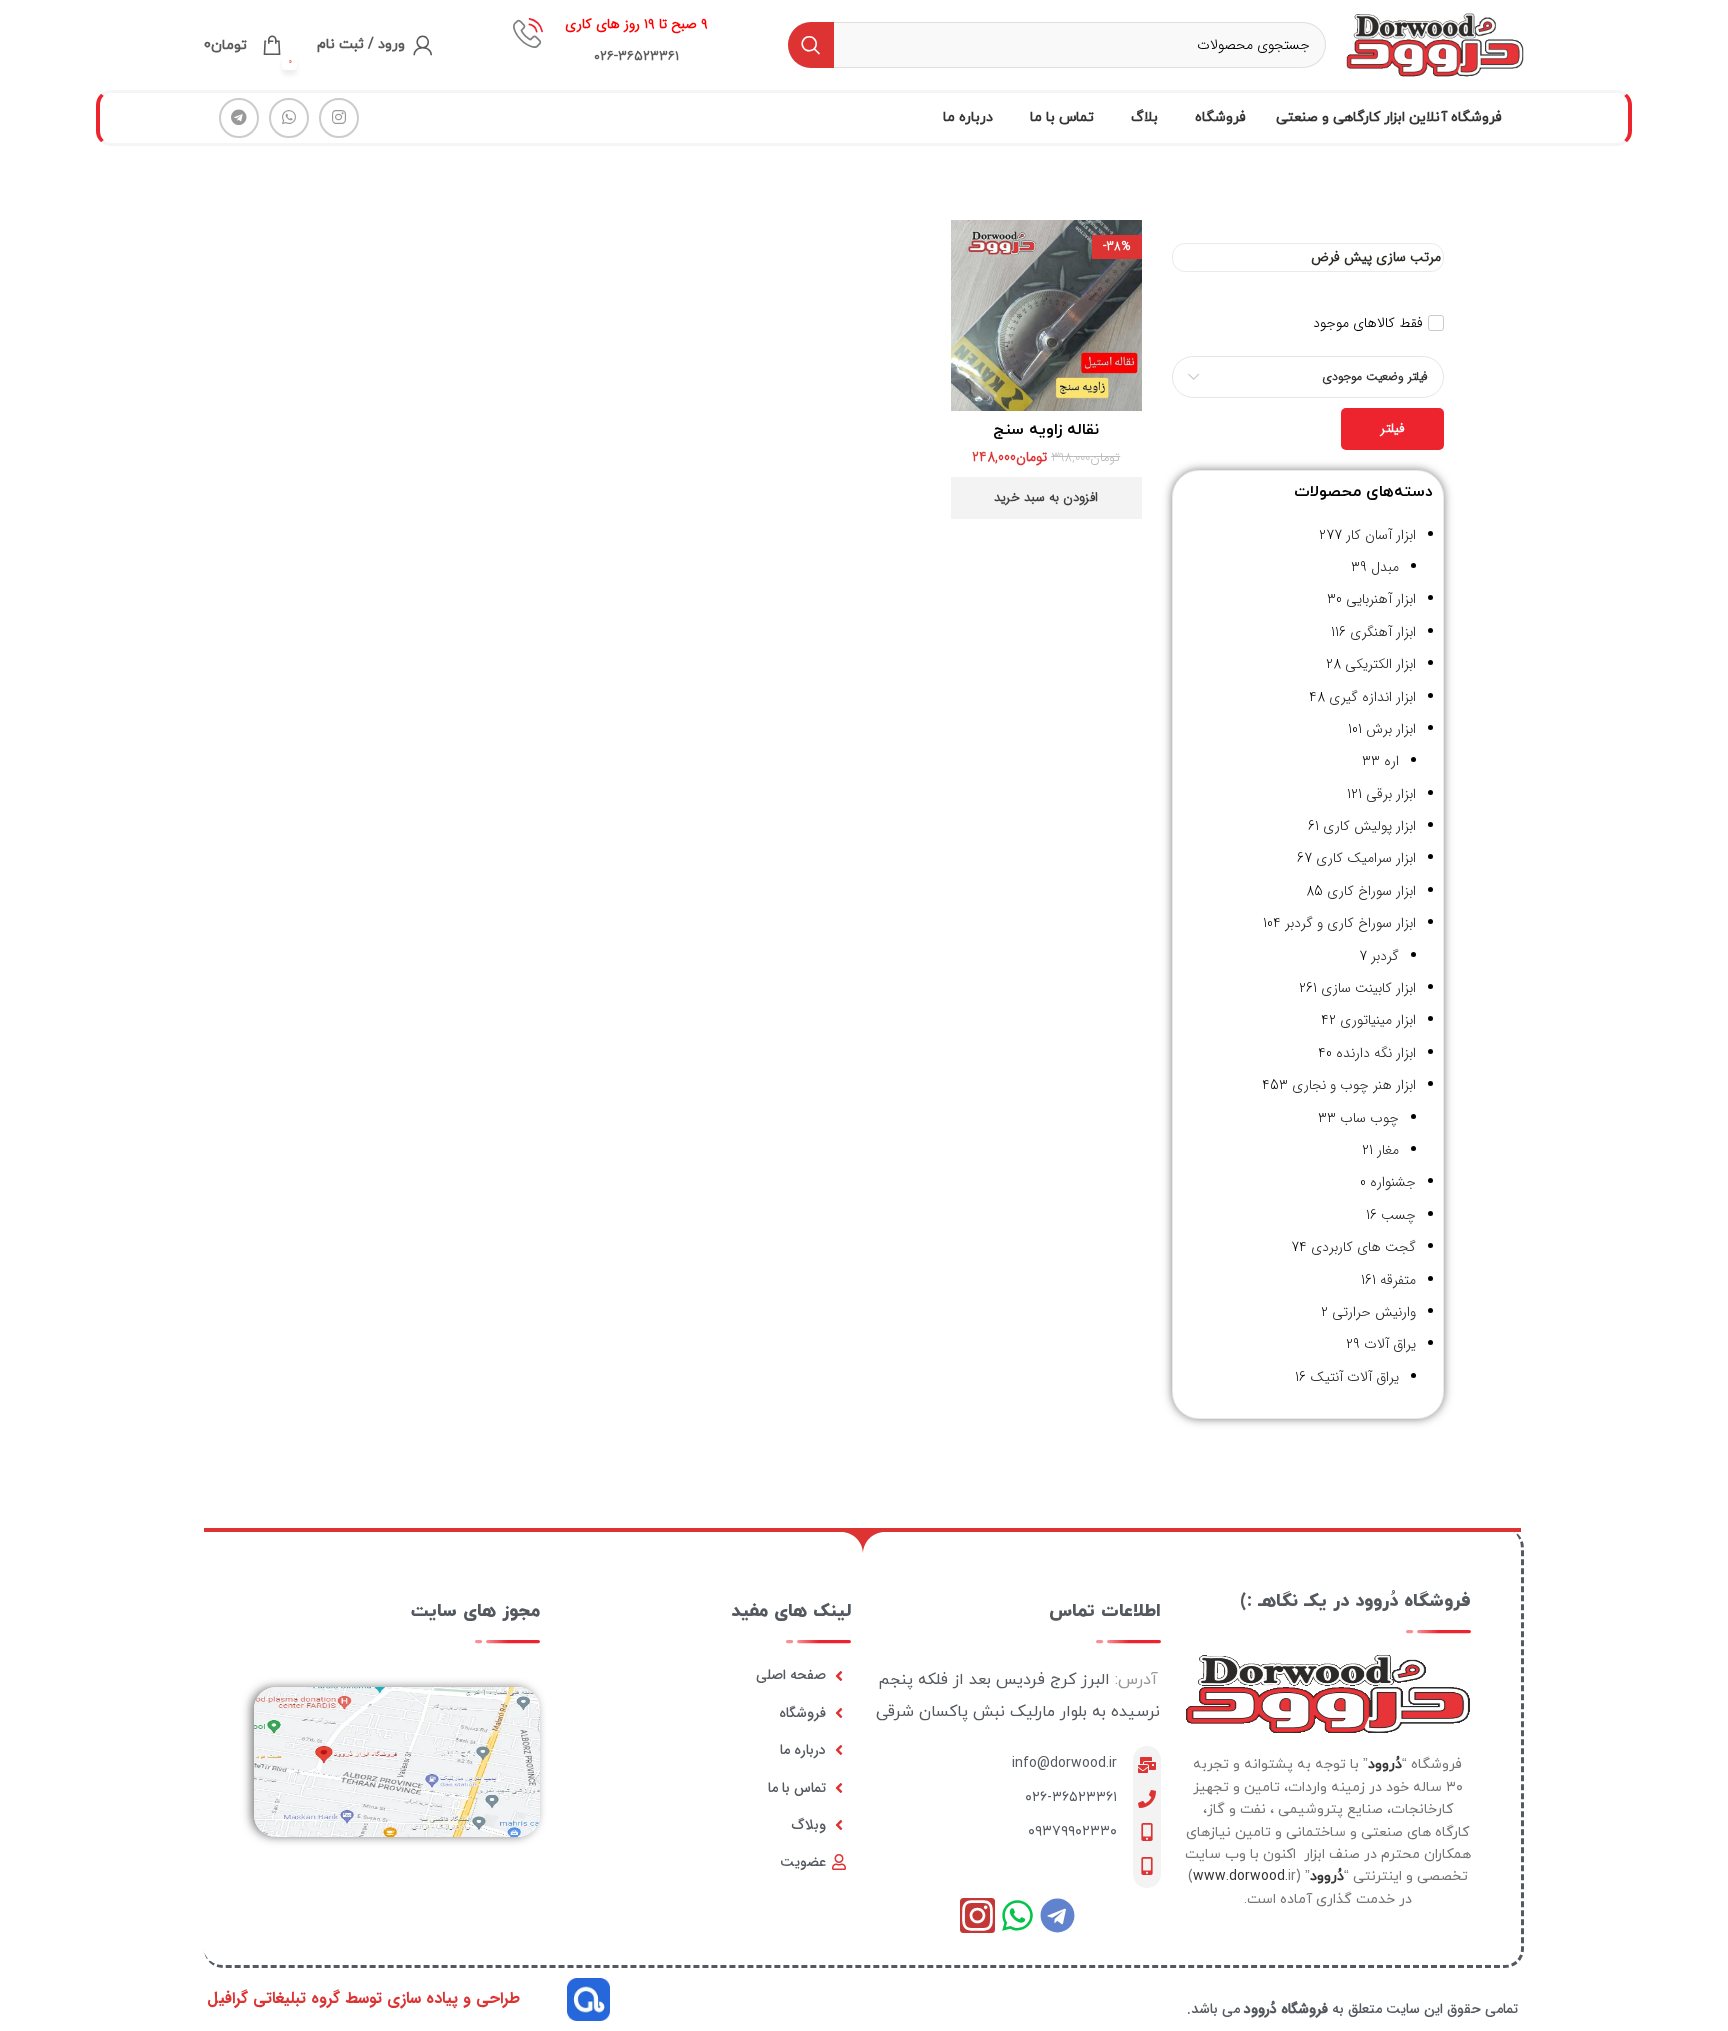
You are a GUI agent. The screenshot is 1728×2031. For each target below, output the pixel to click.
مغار (1388, 1150)
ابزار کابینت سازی (1368, 988)
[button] (1046, 498)
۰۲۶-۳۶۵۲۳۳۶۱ (1071, 1797)
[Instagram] (977, 1915)
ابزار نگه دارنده (1376, 1053)
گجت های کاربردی (1363, 1247)
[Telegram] (1057, 1915)
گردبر (1385, 956)
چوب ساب (1369, 1118)
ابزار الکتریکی (1380, 664)
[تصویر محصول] (1046, 315)
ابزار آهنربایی (1381, 599)
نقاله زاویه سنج (1046, 430)
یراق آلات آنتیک (1354, 1377)
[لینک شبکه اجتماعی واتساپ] (289, 118)
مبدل (1385, 567)
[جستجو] (811, 45)
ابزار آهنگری (1383, 632)
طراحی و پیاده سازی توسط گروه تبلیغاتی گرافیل (363, 1998)
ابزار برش (1391, 729)
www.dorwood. (1240, 1876)
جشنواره (1393, 1182)
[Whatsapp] (1017, 1915)
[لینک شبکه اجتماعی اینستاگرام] (339, 118)
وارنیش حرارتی (1374, 1312)
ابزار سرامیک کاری (1366, 858)
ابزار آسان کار (1381, 535)
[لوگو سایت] (1435, 44)
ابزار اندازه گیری (1372, 697)
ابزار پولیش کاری (1369, 826)
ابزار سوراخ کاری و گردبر (1350, 923)
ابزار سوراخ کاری (1371, 891)
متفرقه (1398, 1280)
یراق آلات (1390, 1344)
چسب (1398, 1215)
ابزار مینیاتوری (1378, 1020)
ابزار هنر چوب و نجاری (1354, 1085)
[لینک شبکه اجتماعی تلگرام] (239, 118)
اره (1391, 761)
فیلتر (1392, 428)
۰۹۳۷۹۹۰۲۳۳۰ (1072, 1831)
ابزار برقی (1391, 794)
